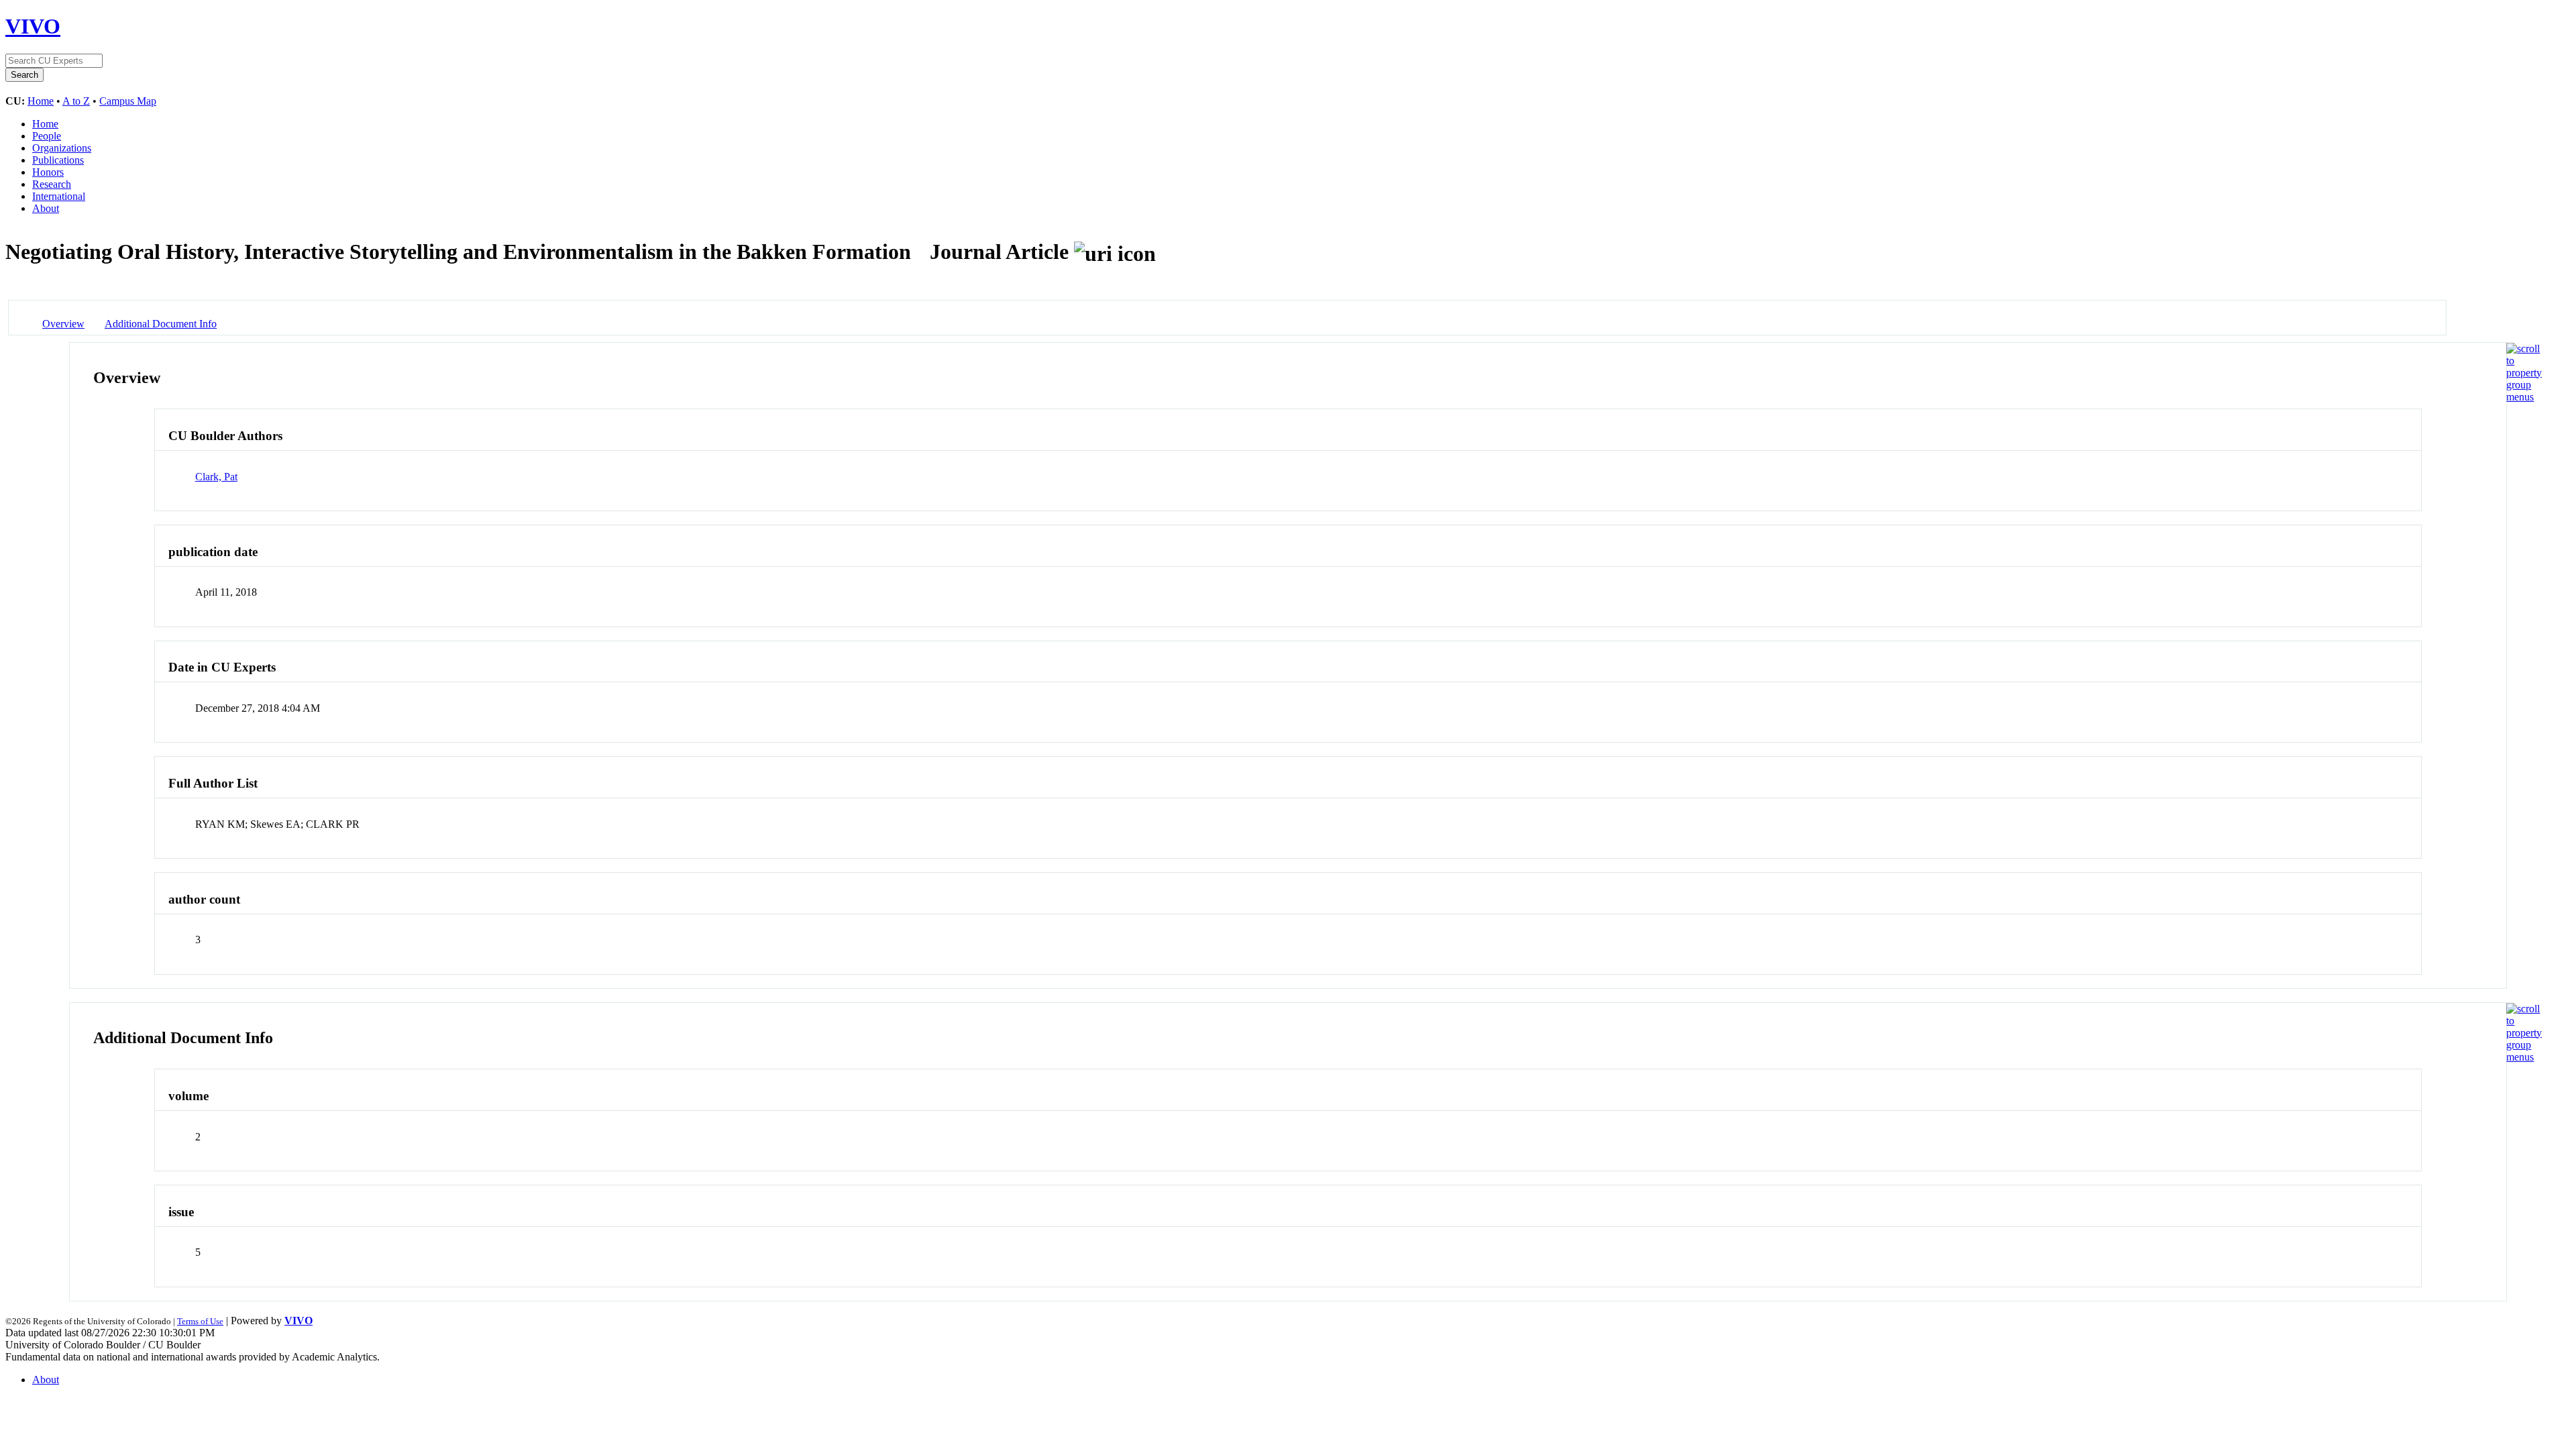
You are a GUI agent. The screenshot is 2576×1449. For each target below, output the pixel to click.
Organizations (62, 148)
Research (52, 184)
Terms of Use (200, 1321)
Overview (63, 324)
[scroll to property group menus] (2524, 397)
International (59, 196)
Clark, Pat (216, 477)
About (46, 208)
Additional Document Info (161, 324)
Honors (48, 172)
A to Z (76, 101)
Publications (58, 160)
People (47, 136)
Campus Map (128, 101)
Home (41, 101)
